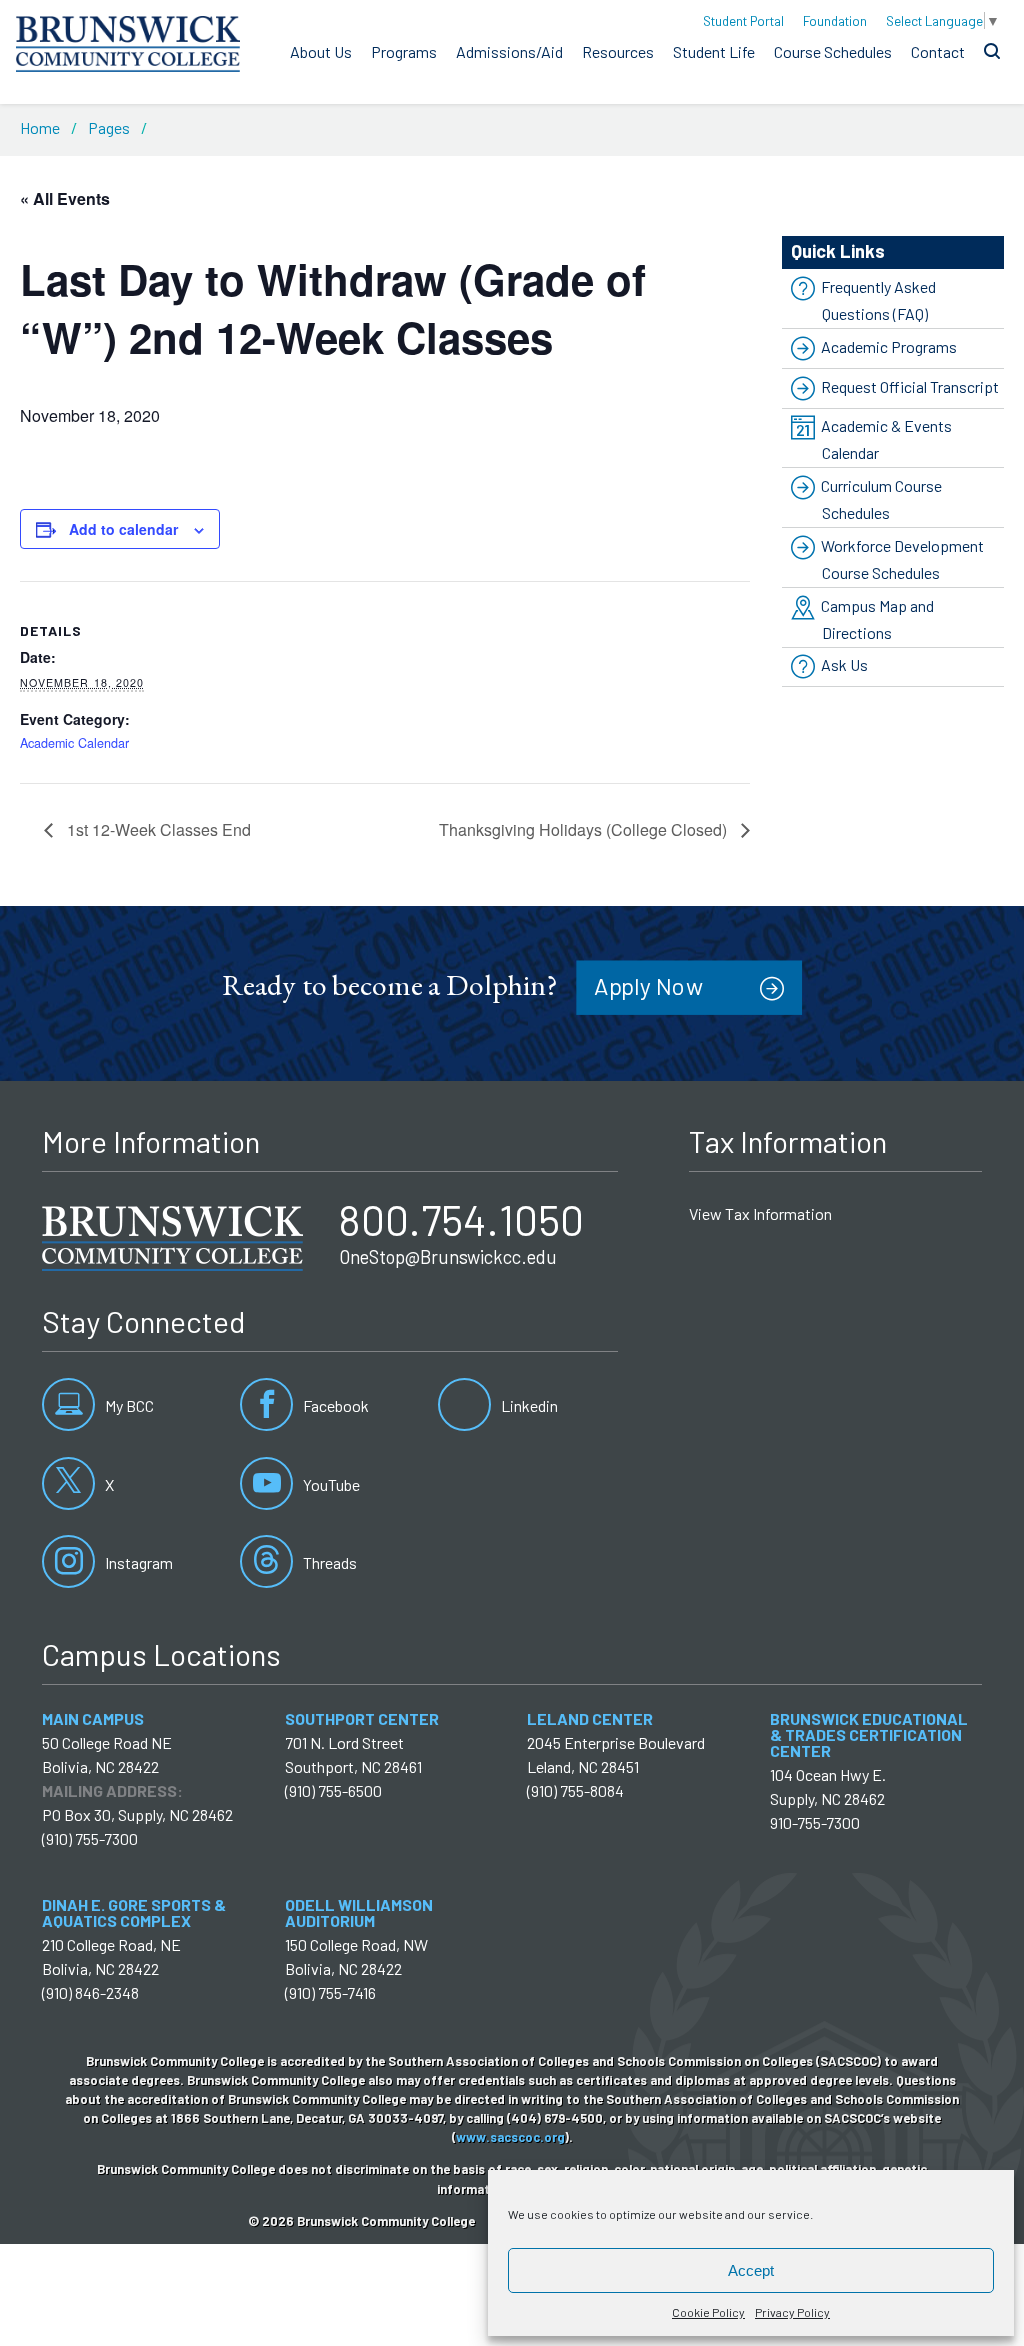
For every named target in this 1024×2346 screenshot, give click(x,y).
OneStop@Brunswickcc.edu (448, 1257)
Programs (404, 51)
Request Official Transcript (910, 386)
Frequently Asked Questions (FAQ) (878, 300)
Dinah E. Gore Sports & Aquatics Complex (134, 1912)
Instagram (137, 1562)
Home (40, 127)
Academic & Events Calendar (886, 439)
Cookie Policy (708, 2312)
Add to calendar (123, 529)
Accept (751, 2270)
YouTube (330, 1484)
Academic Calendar (74, 743)
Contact (938, 51)
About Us (321, 51)
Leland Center (590, 1718)
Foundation (835, 20)
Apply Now (648, 986)
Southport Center (362, 1718)
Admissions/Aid (509, 51)
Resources (618, 51)
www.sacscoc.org (510, 2137)
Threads (328, 1562)
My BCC (128, 1405)
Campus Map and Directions (877, 619)
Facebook (334, 1405)
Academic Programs (889, 346)
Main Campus (93, 1718)
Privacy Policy (792, 2312)
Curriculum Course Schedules (881, 499)
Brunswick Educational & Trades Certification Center (869, 1734)
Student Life (714, 51)
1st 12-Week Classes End (157, 829)
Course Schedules (833, 51)
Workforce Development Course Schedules (902, 559)
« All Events (65, 198)
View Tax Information (760, 1213)
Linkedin (528, 1405)
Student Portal (743, 20)
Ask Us (844, 665)
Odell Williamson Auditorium (359, 1912)
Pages (109, 127)
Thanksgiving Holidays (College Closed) (585, 829)
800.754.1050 (461, 1219)
